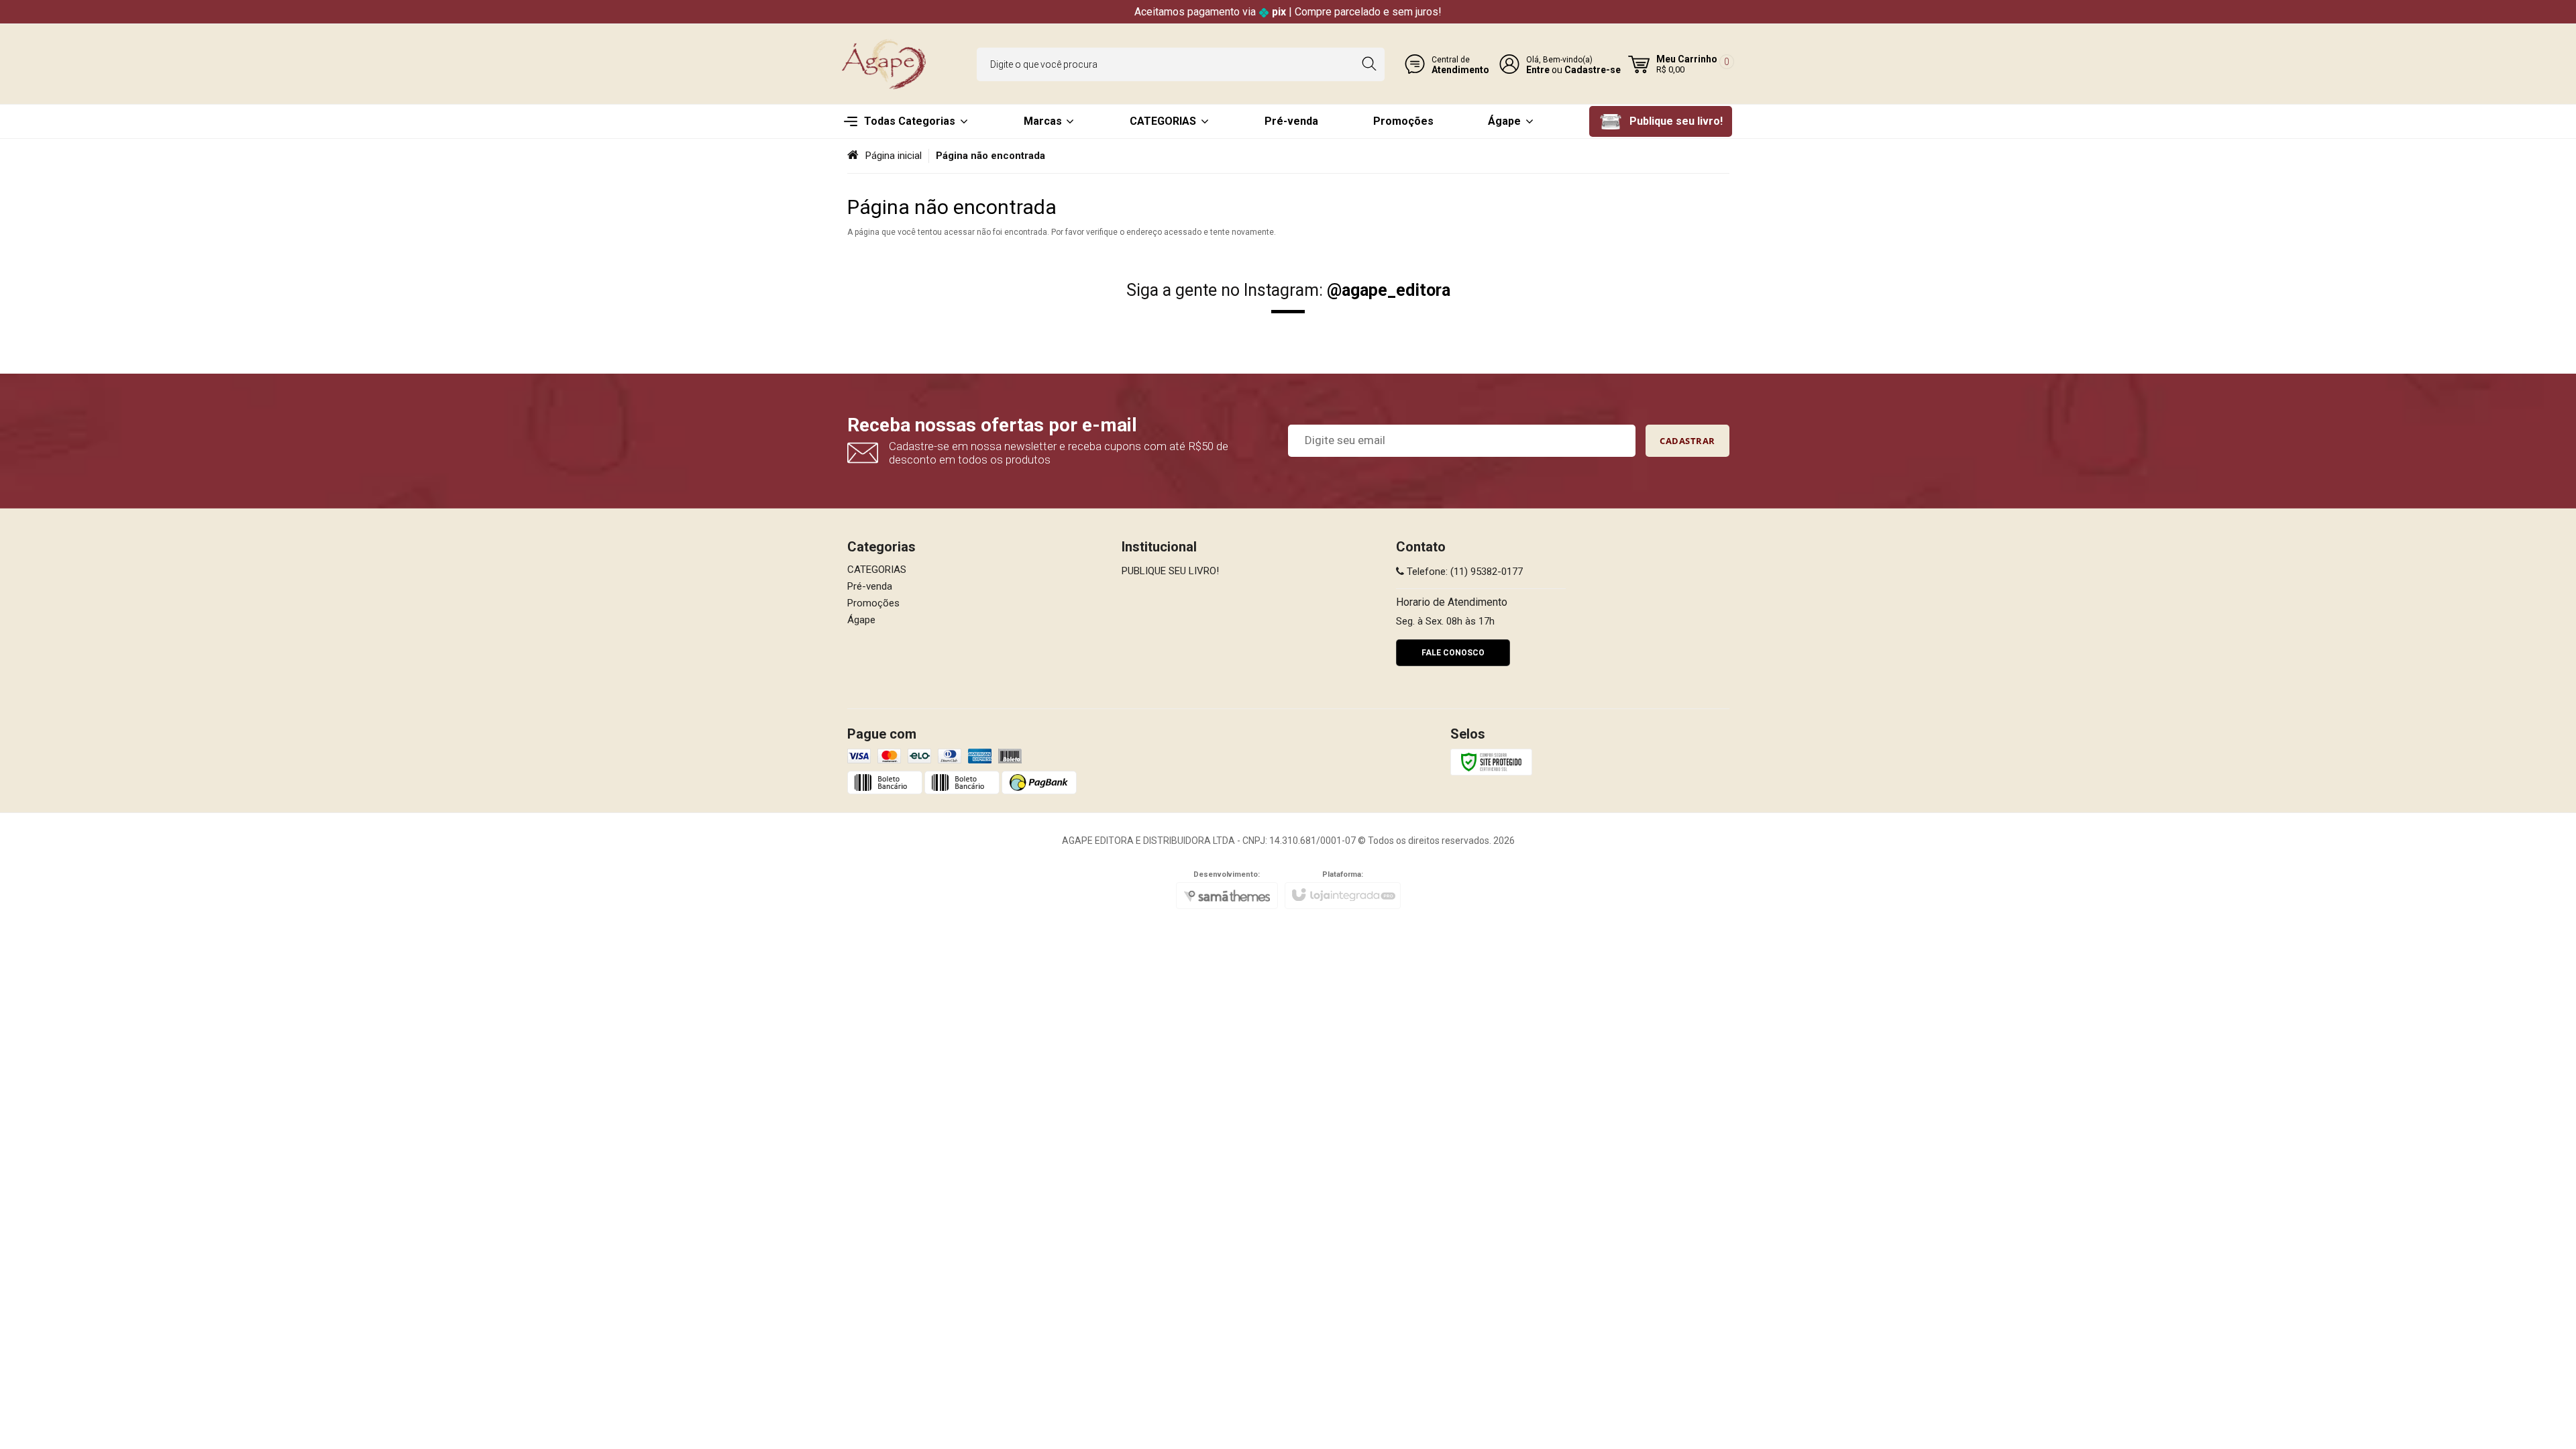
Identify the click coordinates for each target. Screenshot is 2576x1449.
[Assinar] (1687, 441)
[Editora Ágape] (885, 64)
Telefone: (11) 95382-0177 (1463, 572)
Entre (1538, 70)
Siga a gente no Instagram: (1288, 290)
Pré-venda (870, 586)
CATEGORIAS (877, 570)
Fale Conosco (1453, 653)
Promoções (873, 603)
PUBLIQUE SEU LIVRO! (1170, 571)
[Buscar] (1369, 64)
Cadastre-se (1593, 70)
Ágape (861, 620)
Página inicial (894, 156)
